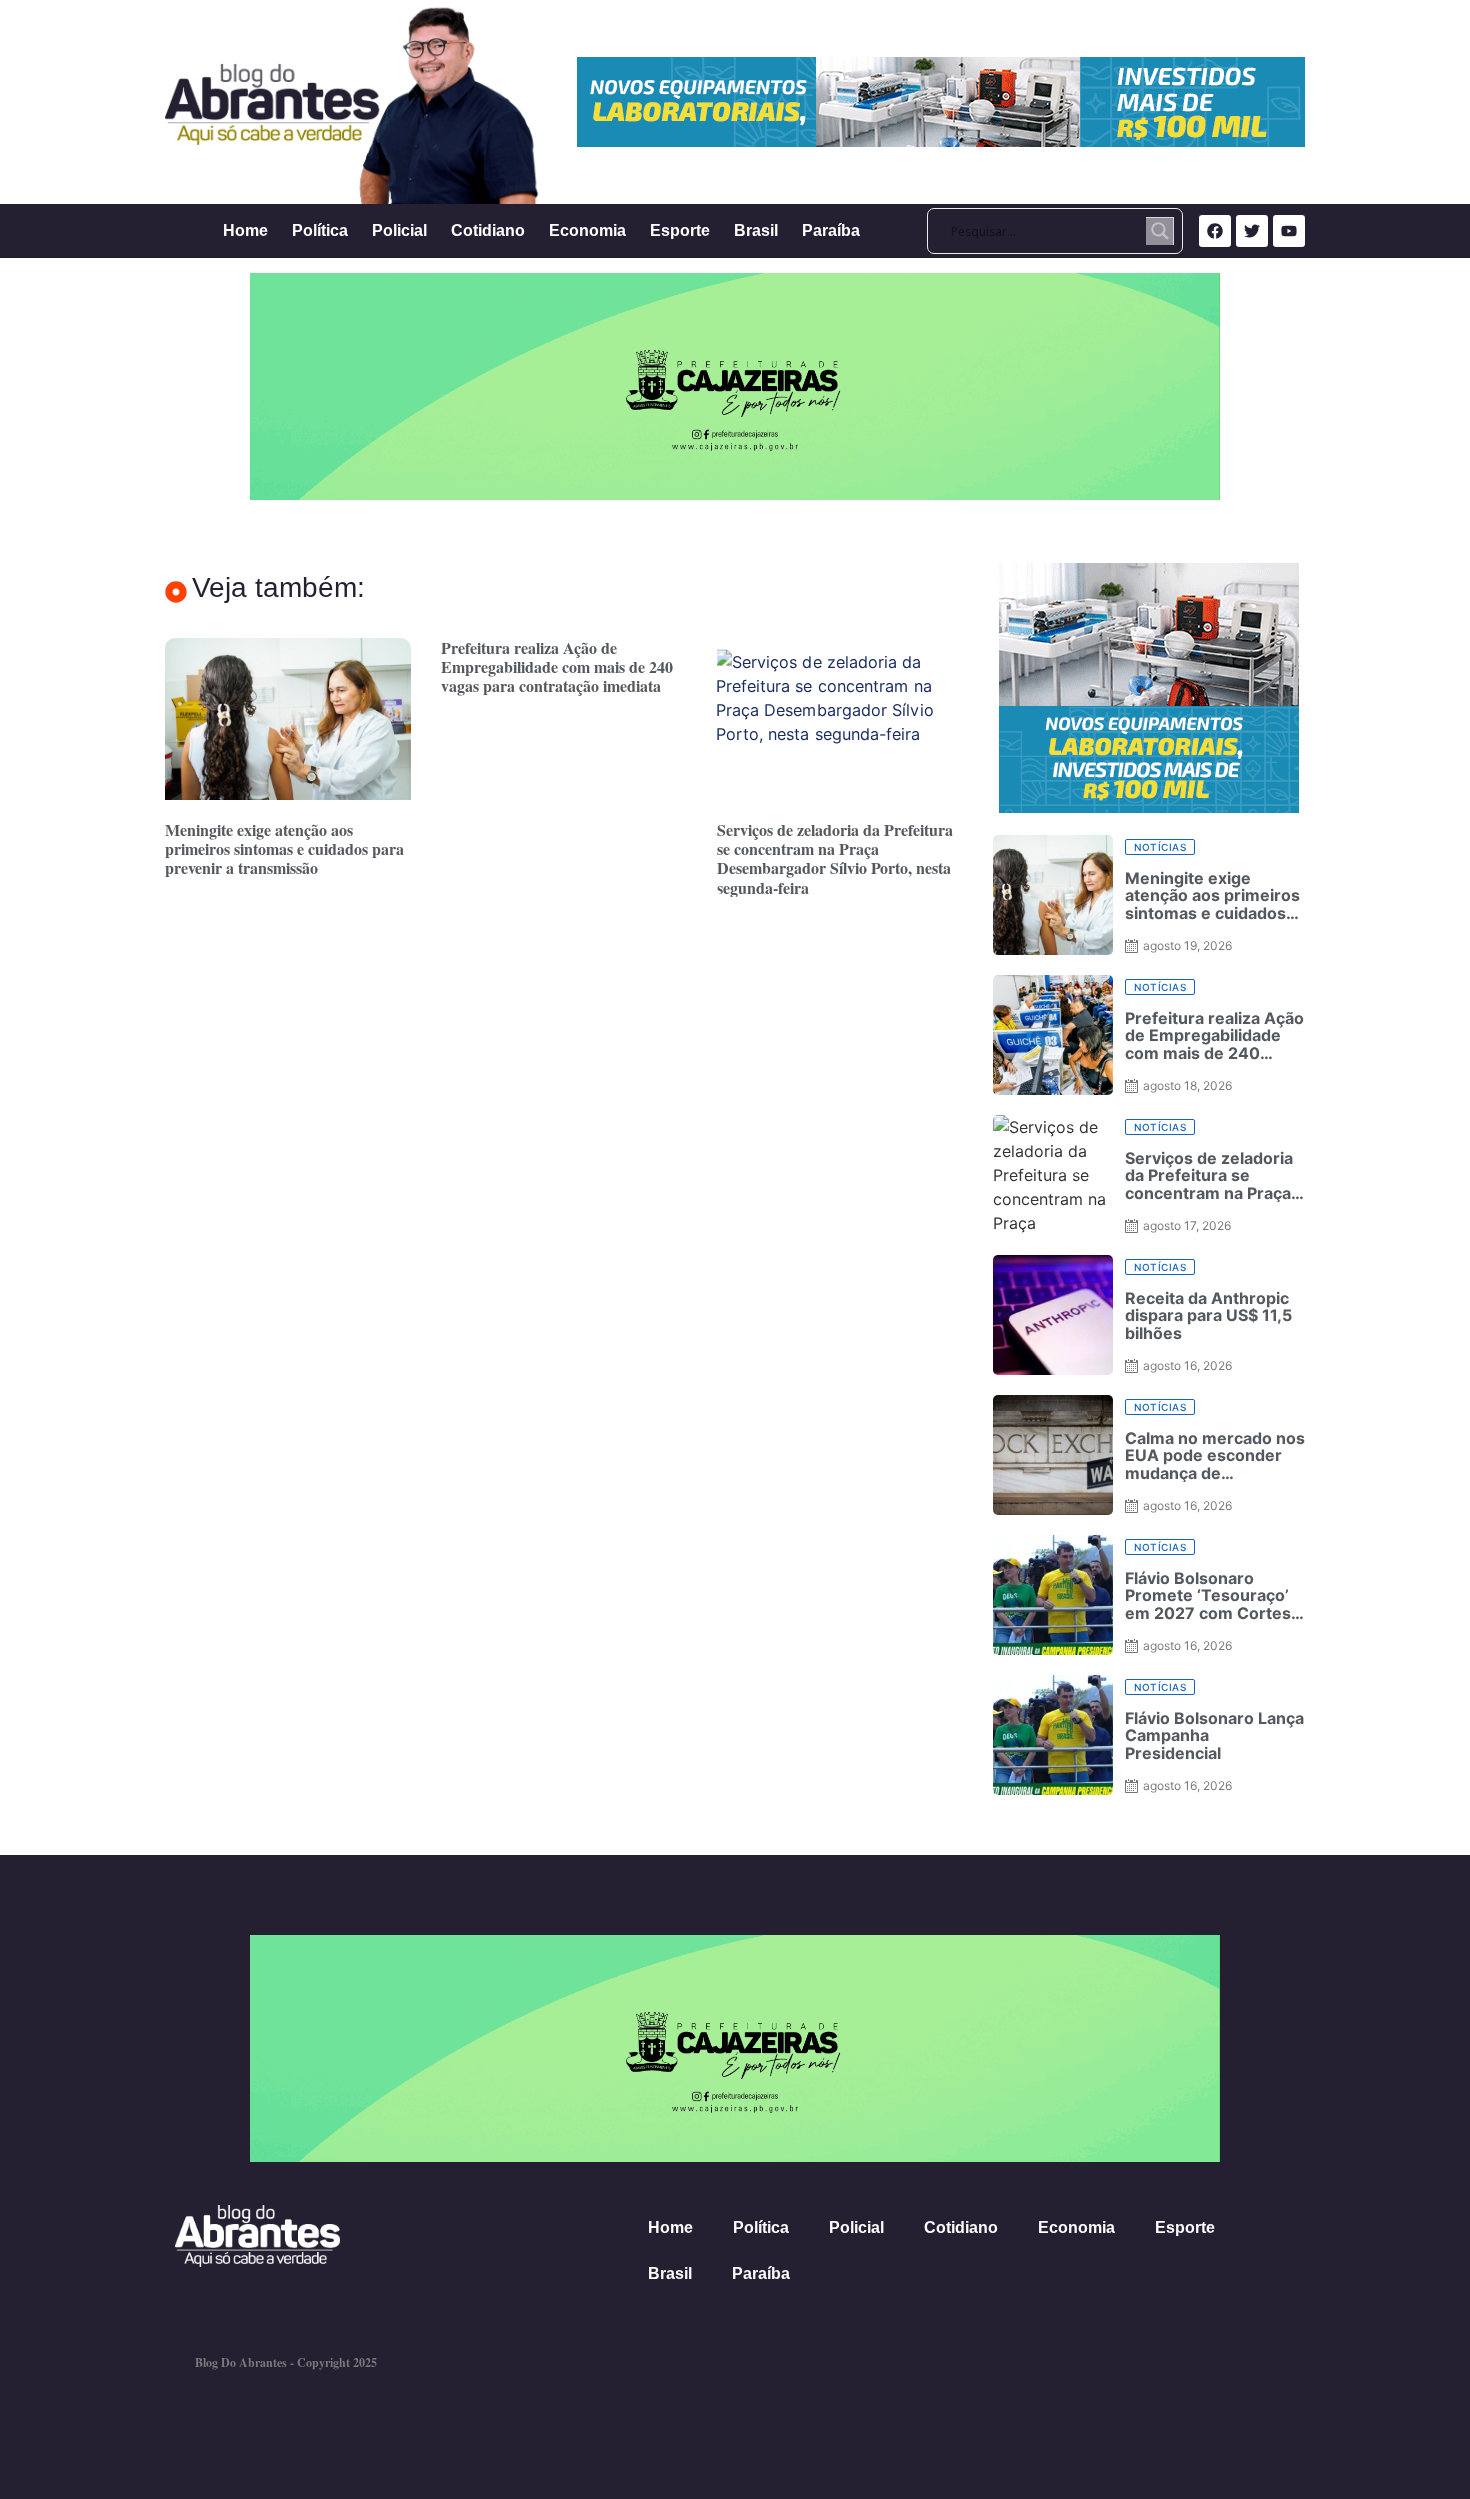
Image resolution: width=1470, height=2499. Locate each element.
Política (320, 230)
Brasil (756, 230)
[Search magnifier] (1160, 231)
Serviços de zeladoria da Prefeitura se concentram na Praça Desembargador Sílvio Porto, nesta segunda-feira (835, 858)
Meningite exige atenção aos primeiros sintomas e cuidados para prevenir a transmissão (284, 848)
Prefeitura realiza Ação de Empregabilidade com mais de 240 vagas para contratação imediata (557, 666)
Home (245, 230)
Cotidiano (488, 230)
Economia (587, 230)
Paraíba (831, 230)
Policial (399, 230)
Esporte (680, 230)
